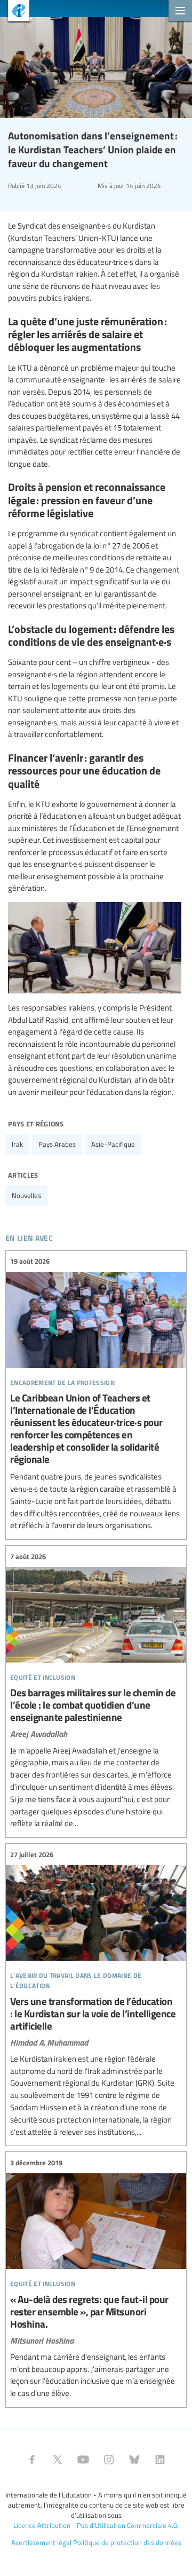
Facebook (32, 2460)
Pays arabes (57, 1144)
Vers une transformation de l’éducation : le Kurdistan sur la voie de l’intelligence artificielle (96, 1993)
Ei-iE (15, 12)
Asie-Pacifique (113, 1144)
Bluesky (134, 2460)
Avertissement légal (41, 2542)
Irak (17, 1144)
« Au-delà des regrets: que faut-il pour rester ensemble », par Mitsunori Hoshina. (96, 2278)
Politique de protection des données (127, 2542)
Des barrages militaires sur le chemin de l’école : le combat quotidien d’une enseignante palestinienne (96, 1690)
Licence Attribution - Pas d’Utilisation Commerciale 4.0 (95, 2525)
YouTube (83, 2460)
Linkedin (160, 2460)
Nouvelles (26, 1195)
